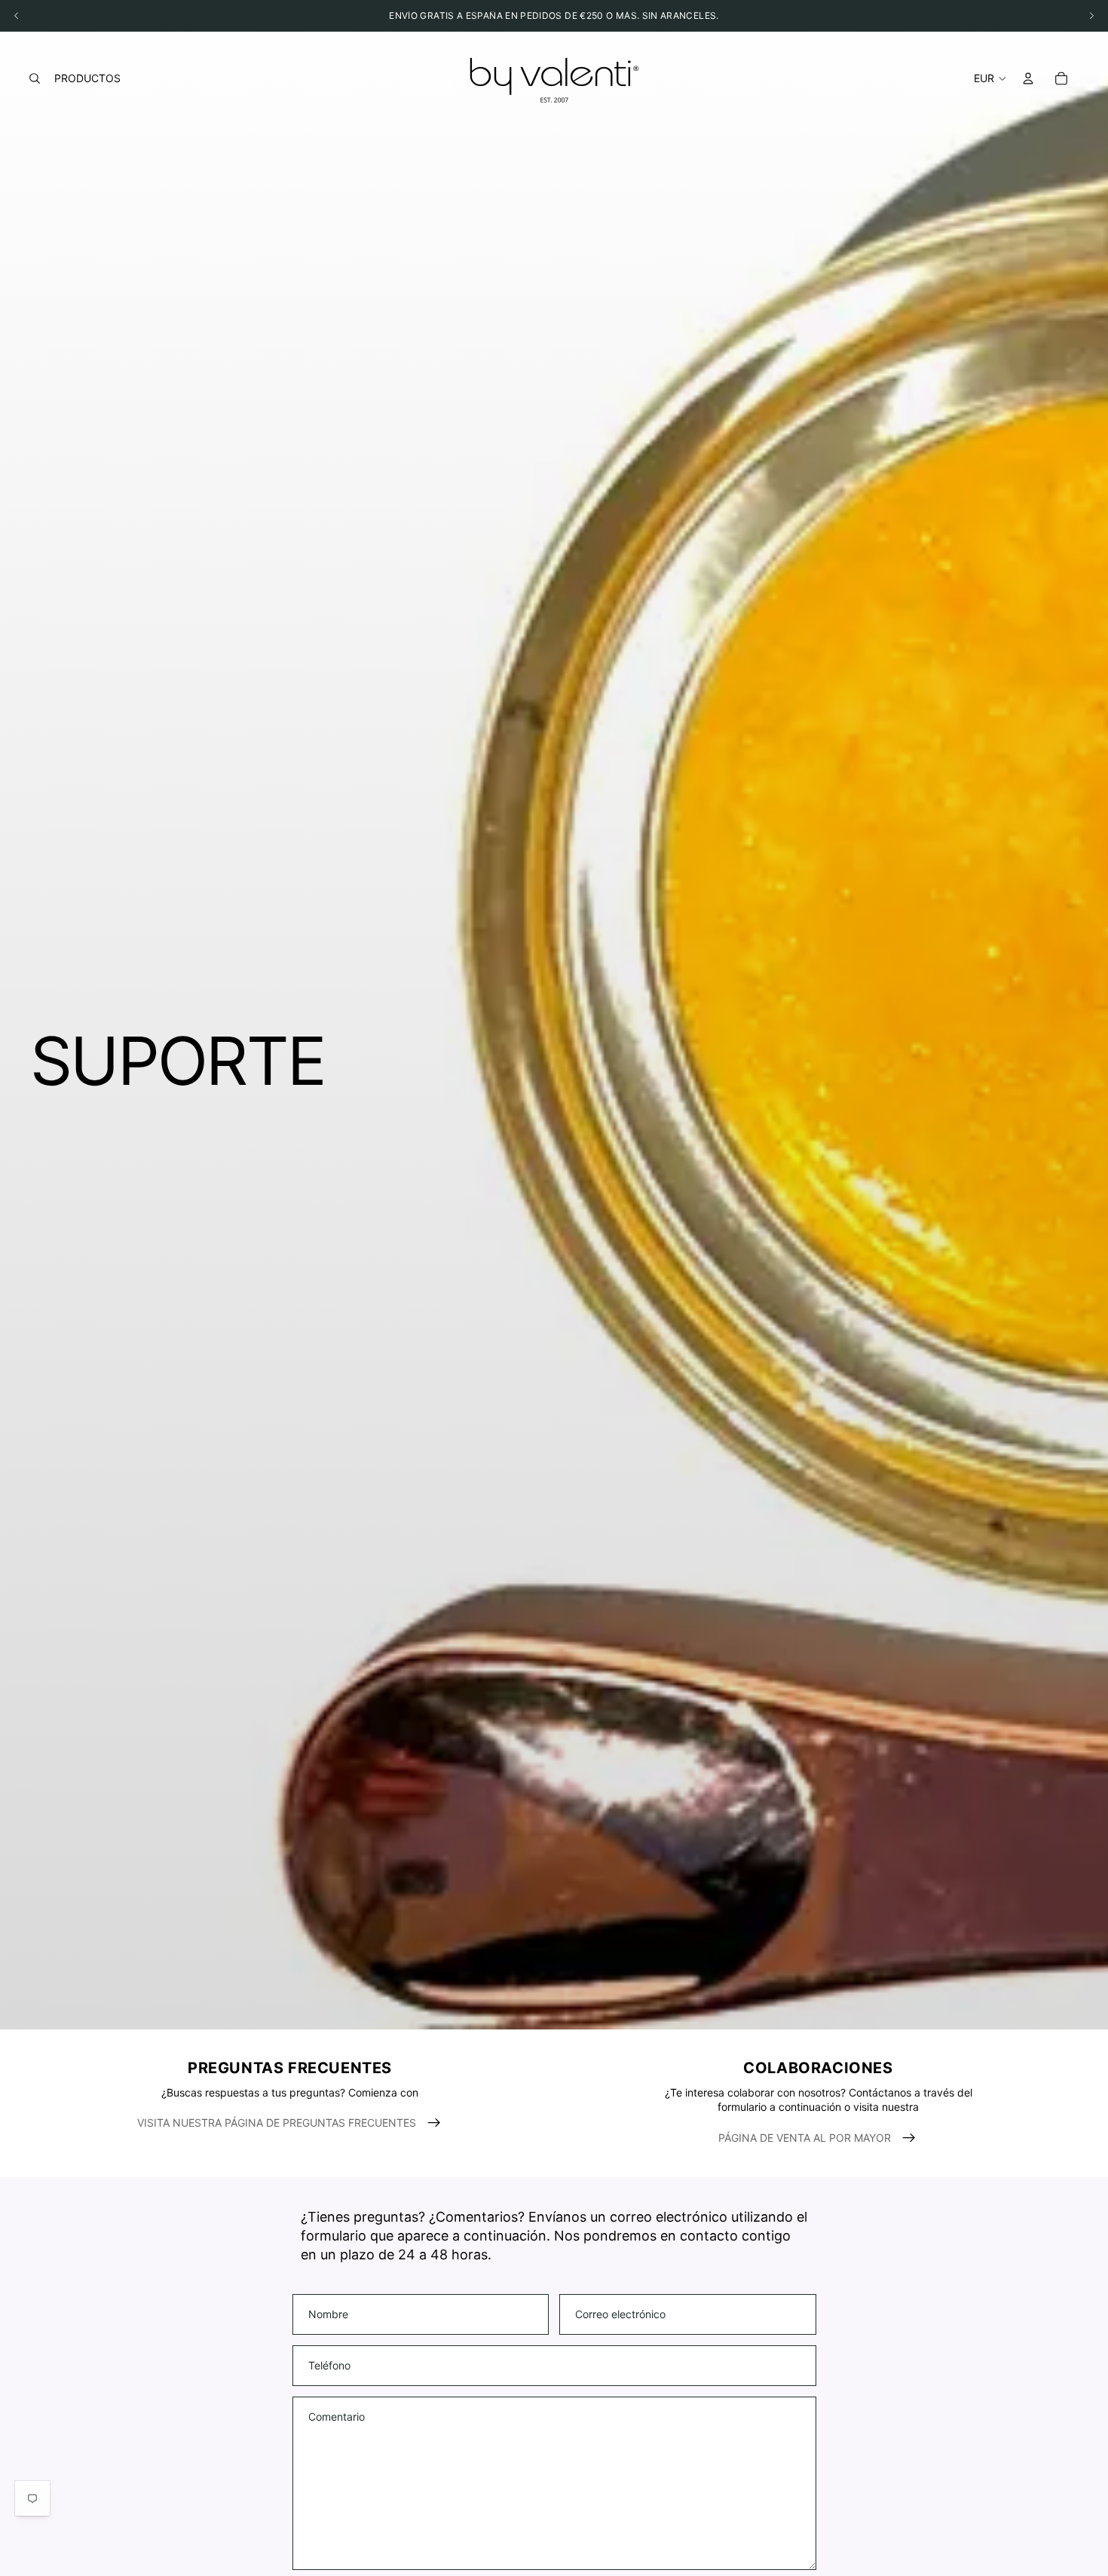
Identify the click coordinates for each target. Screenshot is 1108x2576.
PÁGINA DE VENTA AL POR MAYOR (805, 2138)
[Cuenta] (1028, 78)
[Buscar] (35, 78)
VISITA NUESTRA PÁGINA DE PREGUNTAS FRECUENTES (277, 2123)
